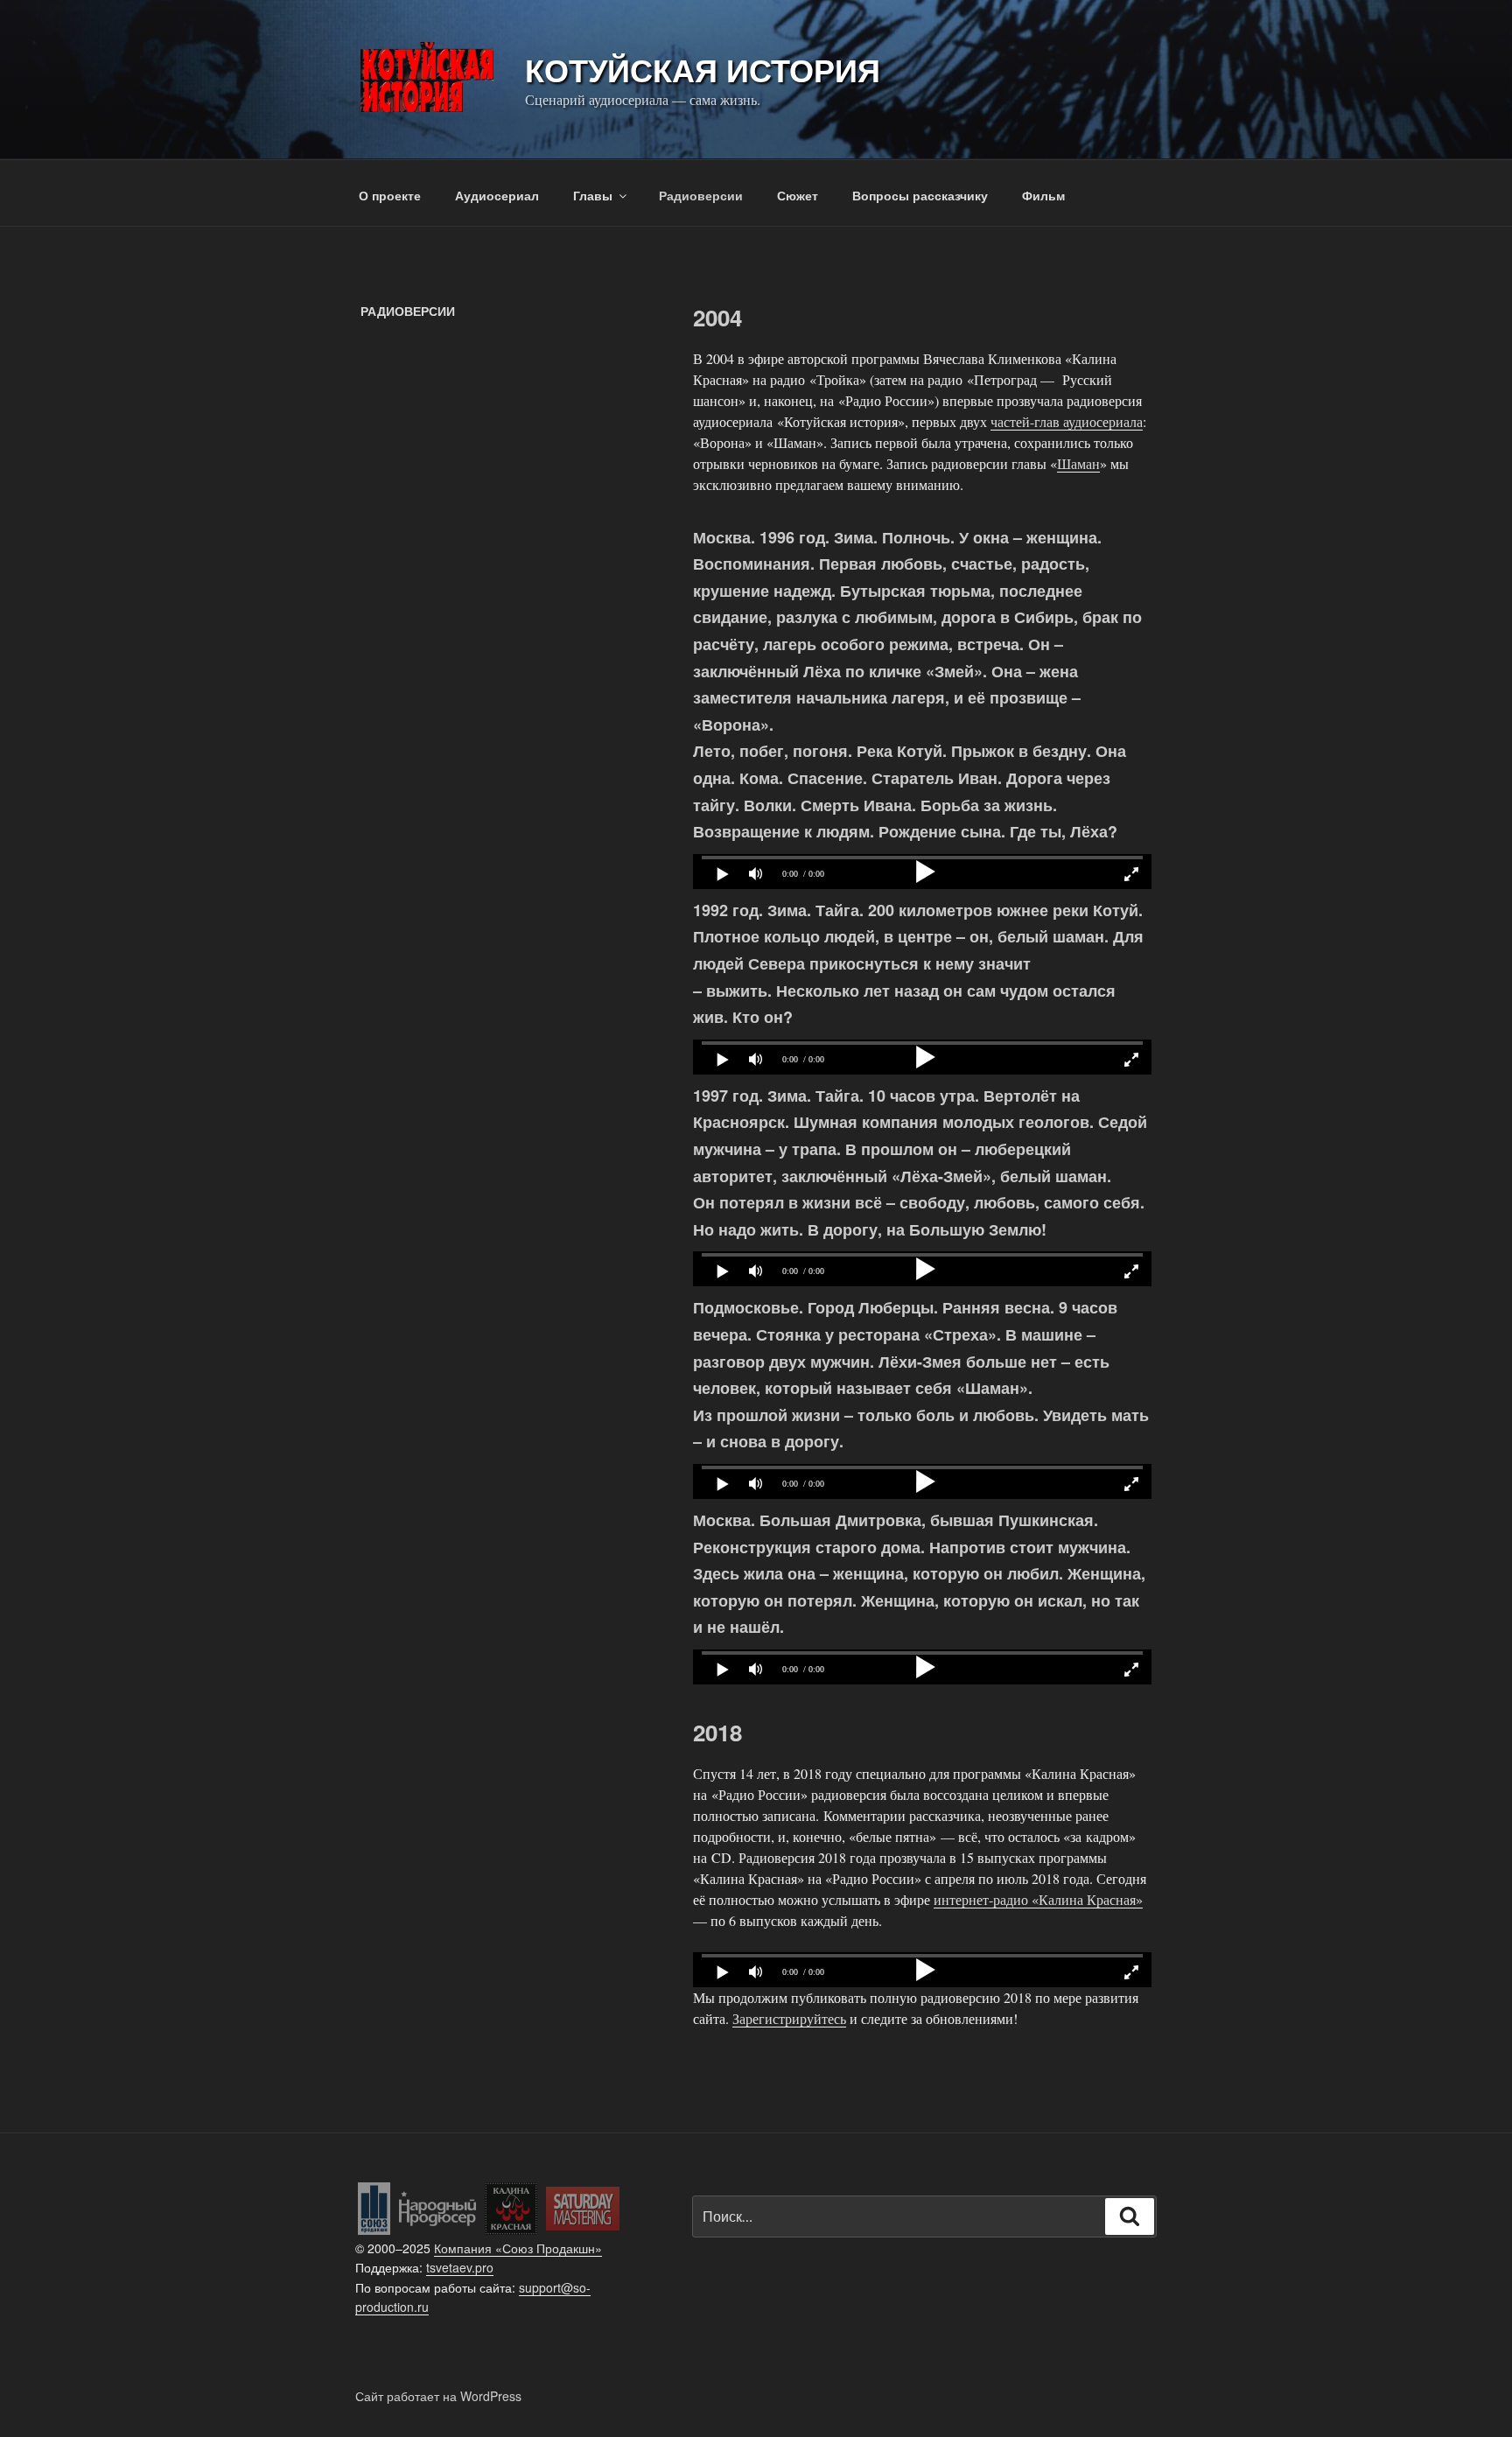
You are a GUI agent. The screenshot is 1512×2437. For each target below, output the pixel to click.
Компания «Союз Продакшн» (518, 2248)
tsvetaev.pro (460, 2267)
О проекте (390, 195)
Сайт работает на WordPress (438, 2396)
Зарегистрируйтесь (789, 2018)
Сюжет (798, 195)
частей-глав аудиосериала (1067, 421)
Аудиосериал (497, 195)
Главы (593, 195)
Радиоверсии (701, 195)
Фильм (1043, 195)
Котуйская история (703, 69)
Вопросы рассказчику (920, 195)
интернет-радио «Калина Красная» (1038, 1899)
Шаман (1078, 463)
